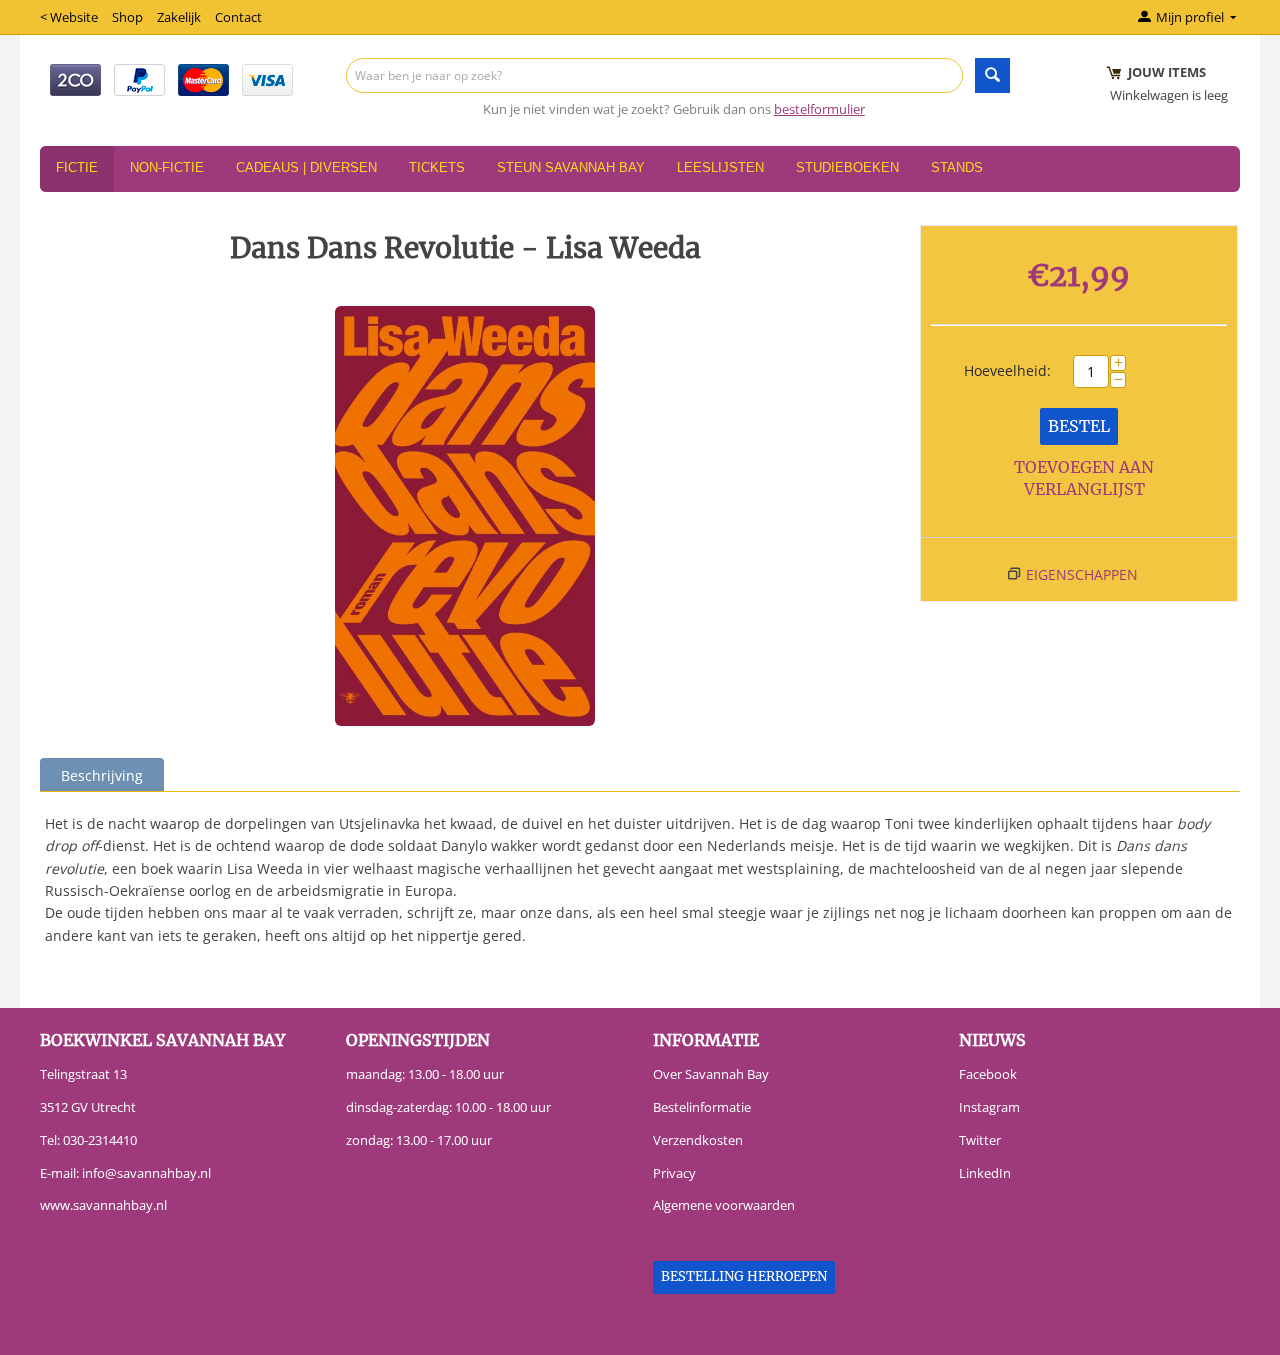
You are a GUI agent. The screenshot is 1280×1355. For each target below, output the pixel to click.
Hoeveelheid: (1007, 370)
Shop (127, 17)
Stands (957, 167)
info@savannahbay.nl (146, 1173)
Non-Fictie (167, 167)
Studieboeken (847, 167)
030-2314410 (100, 1140)
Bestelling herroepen (744, 1276)
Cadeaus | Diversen (306, 167)
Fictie (77, 167)
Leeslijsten (720, 167)
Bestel (1079, 426)
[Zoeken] (992, 75)
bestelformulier (819, 109)
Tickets (437, 167)
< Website (69, 17)
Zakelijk (179, 17)
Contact (238, 17)
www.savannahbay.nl (103, 1205)
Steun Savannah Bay (571, 167)
